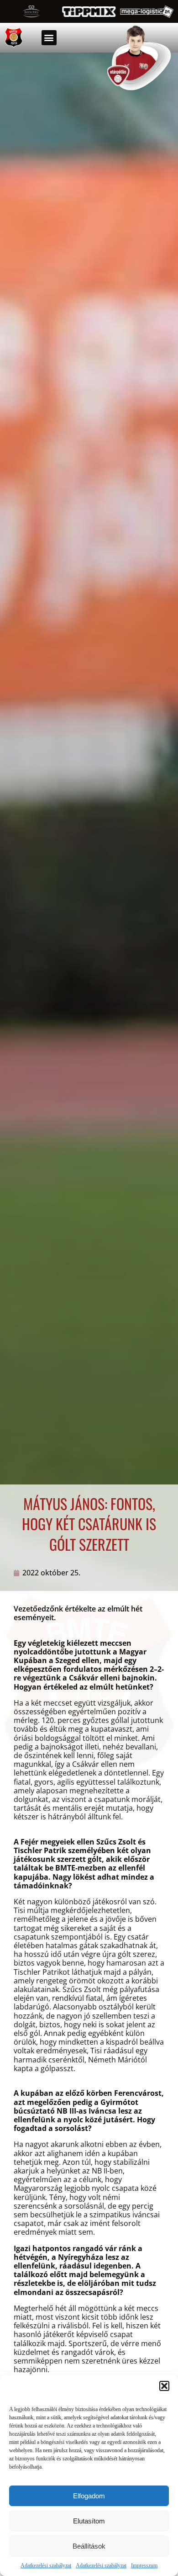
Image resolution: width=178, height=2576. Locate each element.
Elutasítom (89, 2521)
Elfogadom (89, 2496)
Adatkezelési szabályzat (46, 2565)
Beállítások (89, 2546)
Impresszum (144, 2565)
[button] (164, 2386)
